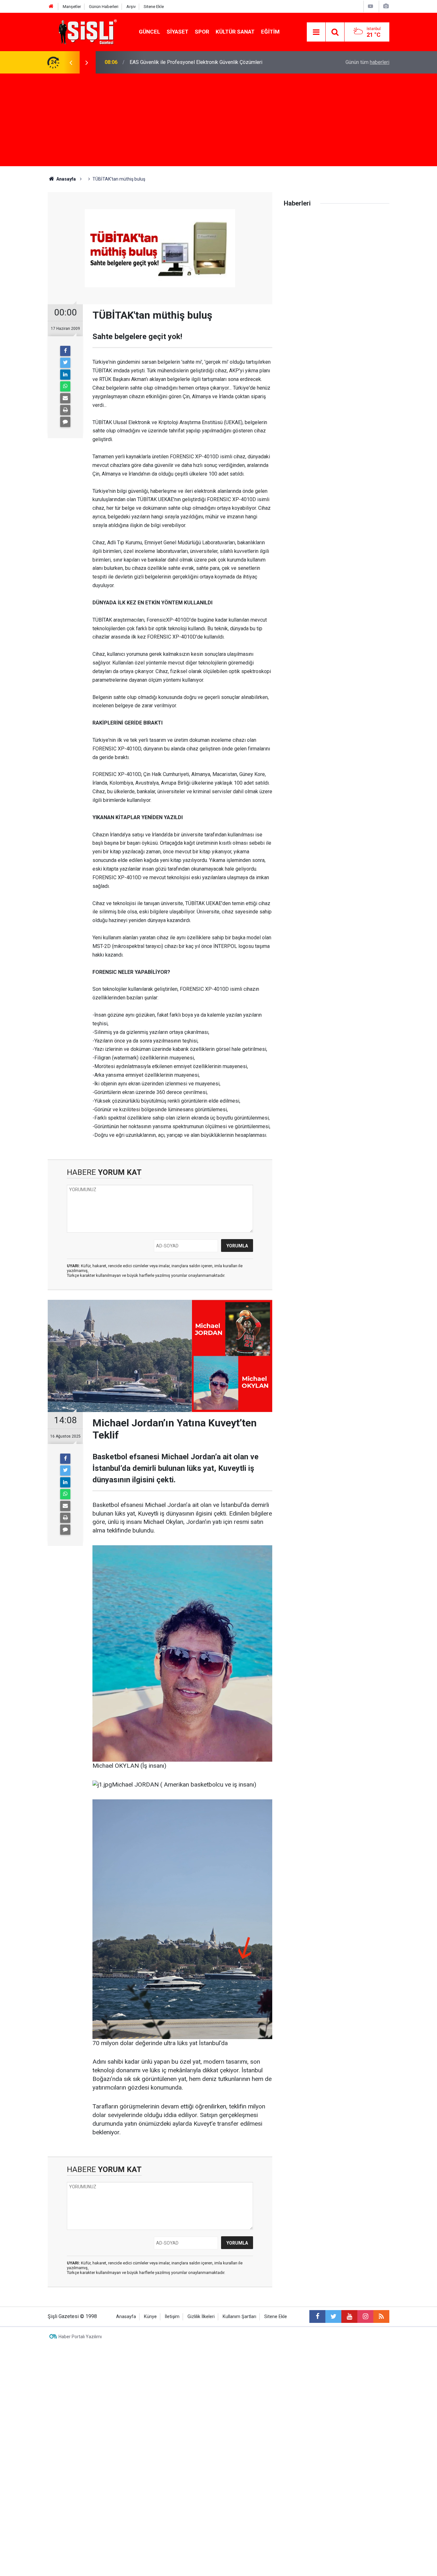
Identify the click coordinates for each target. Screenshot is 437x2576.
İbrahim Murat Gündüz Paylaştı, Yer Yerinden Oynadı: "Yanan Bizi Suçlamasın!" (215, 62)
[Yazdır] (65, 410)
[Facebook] (65, 351)
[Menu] (316, 32)
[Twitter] (65, 363)
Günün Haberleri (104, 7)
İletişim (172, 2317)
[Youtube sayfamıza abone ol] (349, 2316)
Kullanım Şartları (239, 2317)
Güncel (150, 32)
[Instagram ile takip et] (365, 2316)
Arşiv (131, 7)
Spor (202, 32)
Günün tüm (367, 62)
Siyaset (178, 32)
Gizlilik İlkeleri (201, 2317)
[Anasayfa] (51, 7)
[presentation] (71, 62)
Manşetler (72, 7)
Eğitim (270, 32)
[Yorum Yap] (65, 422)
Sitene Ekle (154, 7)
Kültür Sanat (235, 32)
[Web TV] (370, 6)
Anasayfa (126, 2317)
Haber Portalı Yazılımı (80, 2337)
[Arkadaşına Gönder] (65, 398)
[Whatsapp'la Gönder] (65, 386)
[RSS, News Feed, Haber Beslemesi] (381, 2316)
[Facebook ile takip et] (317, 2316)
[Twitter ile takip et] (333, 2316)
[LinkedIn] (65, 375)
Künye (150, 2317)
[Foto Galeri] (386, 6)
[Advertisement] (219, 121)
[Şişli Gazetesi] (86, 31)
